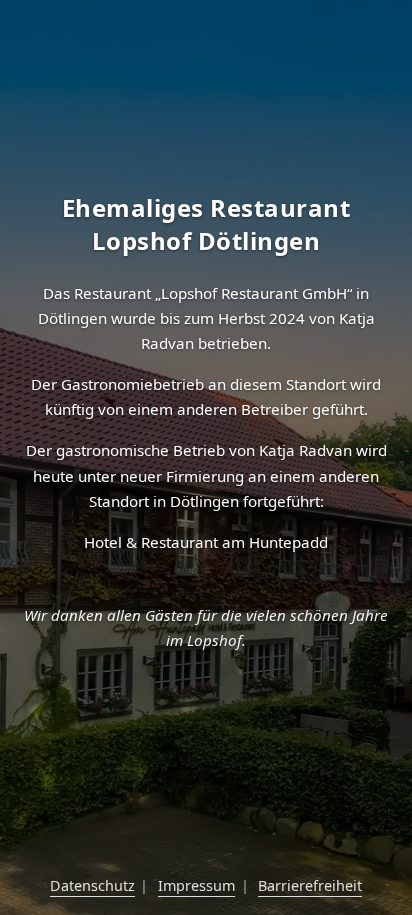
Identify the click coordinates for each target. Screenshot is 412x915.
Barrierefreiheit (310, 885)
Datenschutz (92, 885)
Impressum (196, 885)
